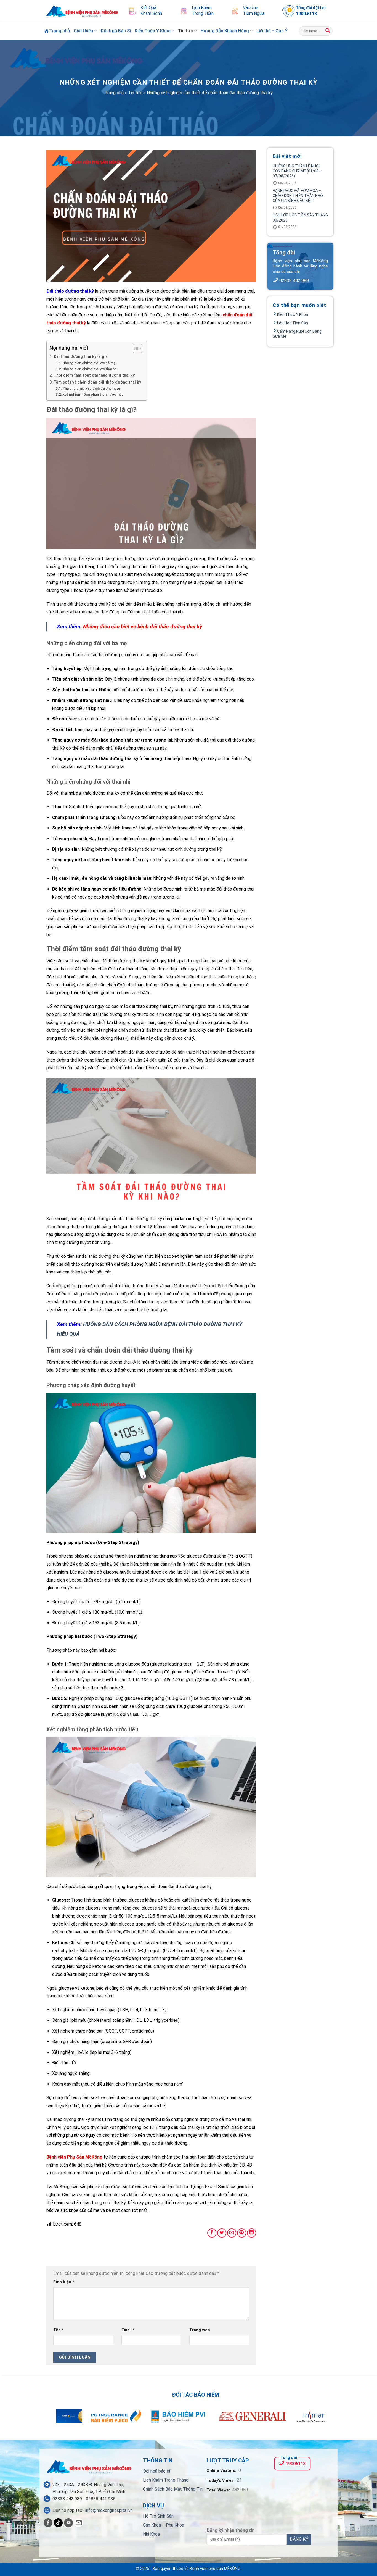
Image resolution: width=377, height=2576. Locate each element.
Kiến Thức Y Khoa (153, 31)
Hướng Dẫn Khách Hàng (225, 31)
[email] (79, 2523)
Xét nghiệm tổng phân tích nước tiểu (93, 394)
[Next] (313, 2419)
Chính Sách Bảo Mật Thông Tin (173, 2489)
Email (128, 2330)
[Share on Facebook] (212, 2233)
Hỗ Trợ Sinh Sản (158, 2516)
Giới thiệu (83, 31)
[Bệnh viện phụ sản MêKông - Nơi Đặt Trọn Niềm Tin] (82, 11)
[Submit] (328, 31)
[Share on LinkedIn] (252, 2233)
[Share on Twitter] (222, 2233)
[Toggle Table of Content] (135, 348)
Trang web (200, 2330)
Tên (59, 2330)
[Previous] (64, 2419)
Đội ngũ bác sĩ (157, 2471)
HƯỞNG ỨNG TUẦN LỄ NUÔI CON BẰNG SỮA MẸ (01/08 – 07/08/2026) (297, 171)
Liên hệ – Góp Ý (272, 31)
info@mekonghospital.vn (109, 2510)
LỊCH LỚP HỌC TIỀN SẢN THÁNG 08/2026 (300, 217)
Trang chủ (114, 93)
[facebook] (48, 2523)
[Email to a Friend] (232, 2233)
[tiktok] (58, 2523)
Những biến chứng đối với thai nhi (90, 369)
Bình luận (64, 2282)
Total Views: (219, 2490)
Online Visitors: (222, 2471)
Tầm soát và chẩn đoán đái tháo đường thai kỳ (97, 382)
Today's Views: (221, 2481)
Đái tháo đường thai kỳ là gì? (81, 357)
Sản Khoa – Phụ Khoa (164, 2525)
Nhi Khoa (151, 2534)
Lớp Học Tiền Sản (293, 323)
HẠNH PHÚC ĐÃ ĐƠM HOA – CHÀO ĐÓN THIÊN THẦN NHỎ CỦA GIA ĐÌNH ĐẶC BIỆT (298, 196)
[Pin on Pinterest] (242, 2233)
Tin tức (185, 31)
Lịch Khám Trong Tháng (166, 2480)
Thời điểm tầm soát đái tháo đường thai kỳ (94, 375)
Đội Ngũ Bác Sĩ (116, 31)
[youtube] (68, 2523)
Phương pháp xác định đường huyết (92, 388)
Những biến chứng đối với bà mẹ (89, 363)
